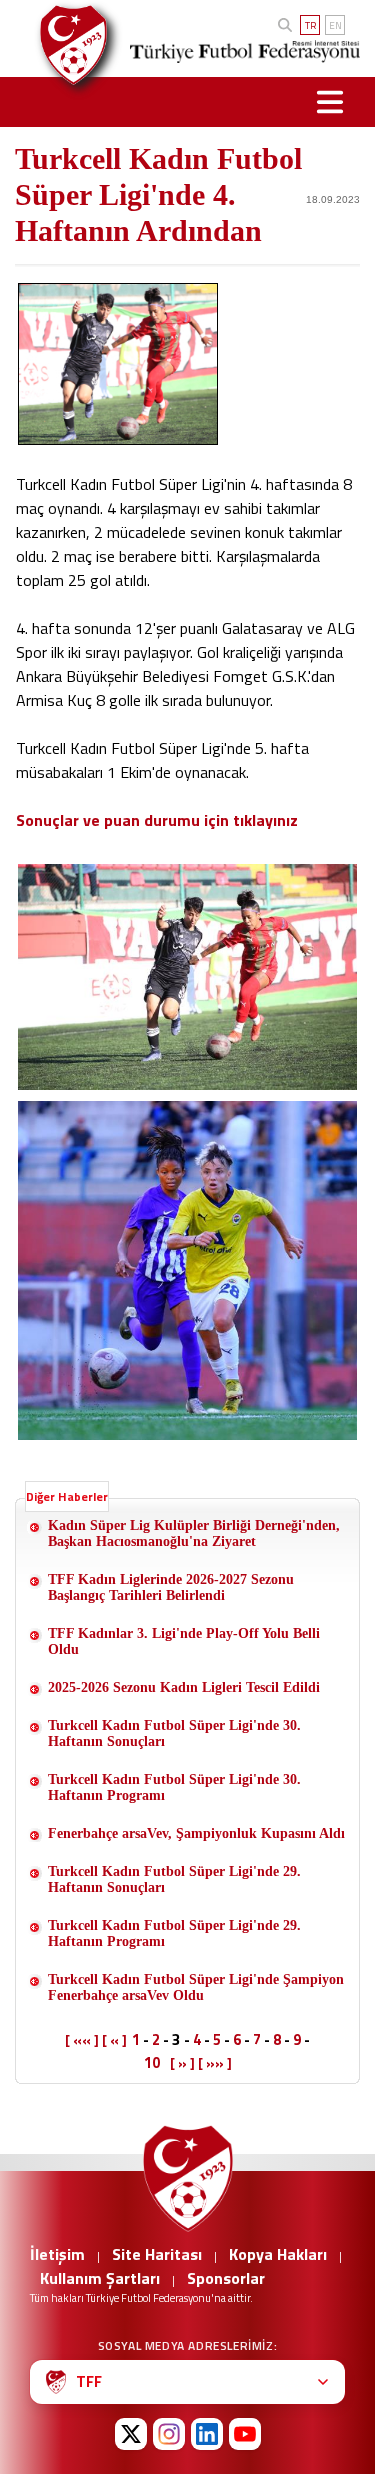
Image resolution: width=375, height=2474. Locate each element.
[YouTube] (245, 2434)
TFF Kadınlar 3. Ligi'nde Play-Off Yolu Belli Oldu (184, 1641)
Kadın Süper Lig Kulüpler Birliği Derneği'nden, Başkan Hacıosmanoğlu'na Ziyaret (194, 1533)
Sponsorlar (226, 2278)
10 (152, 2062)
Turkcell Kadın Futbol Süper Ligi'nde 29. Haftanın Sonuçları (174, 1879)
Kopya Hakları (278, 2254)
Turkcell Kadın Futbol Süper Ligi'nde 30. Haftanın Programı (174, 1787)
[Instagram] (169, 2434)
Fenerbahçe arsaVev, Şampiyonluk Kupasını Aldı (196, 1833)
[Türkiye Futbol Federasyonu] (67, 45)
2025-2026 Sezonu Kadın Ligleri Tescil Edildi (184, 1687)
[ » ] (182, 2063)
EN (335, 25)
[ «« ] (82, 2040)
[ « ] (114, 2040)
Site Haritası (157, 2254)
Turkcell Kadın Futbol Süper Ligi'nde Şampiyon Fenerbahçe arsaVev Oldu (196, 1987)
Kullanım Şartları (100, 2278)
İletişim (57, 2254)
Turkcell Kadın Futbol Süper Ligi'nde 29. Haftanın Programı (174, 1933)
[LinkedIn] (207, 2434)
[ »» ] (215, 2063)
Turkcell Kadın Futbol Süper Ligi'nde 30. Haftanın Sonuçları (174, 1733)
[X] (131, 2434)
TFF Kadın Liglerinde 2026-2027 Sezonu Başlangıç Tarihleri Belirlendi (171, 1587)
